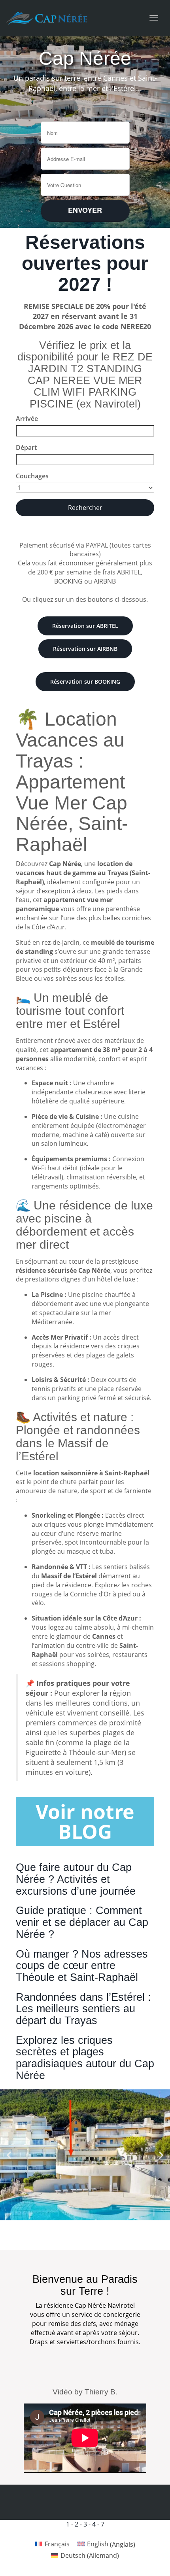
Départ (26, 447)
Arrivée (27, 419)
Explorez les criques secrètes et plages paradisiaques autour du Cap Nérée (85, 2058)
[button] (9, 2155)
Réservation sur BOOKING (85, 681)
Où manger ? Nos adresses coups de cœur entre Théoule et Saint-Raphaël (82, 1966)
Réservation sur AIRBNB (85, 649)
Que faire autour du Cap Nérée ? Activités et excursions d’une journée (76, 1879)
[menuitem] (52, 2544)
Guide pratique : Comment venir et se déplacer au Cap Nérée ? (82, 1922)
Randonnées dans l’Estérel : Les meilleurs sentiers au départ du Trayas (83, 2009)
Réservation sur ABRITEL (85, 626)
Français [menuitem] (57, 2544)
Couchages (32, 476)
